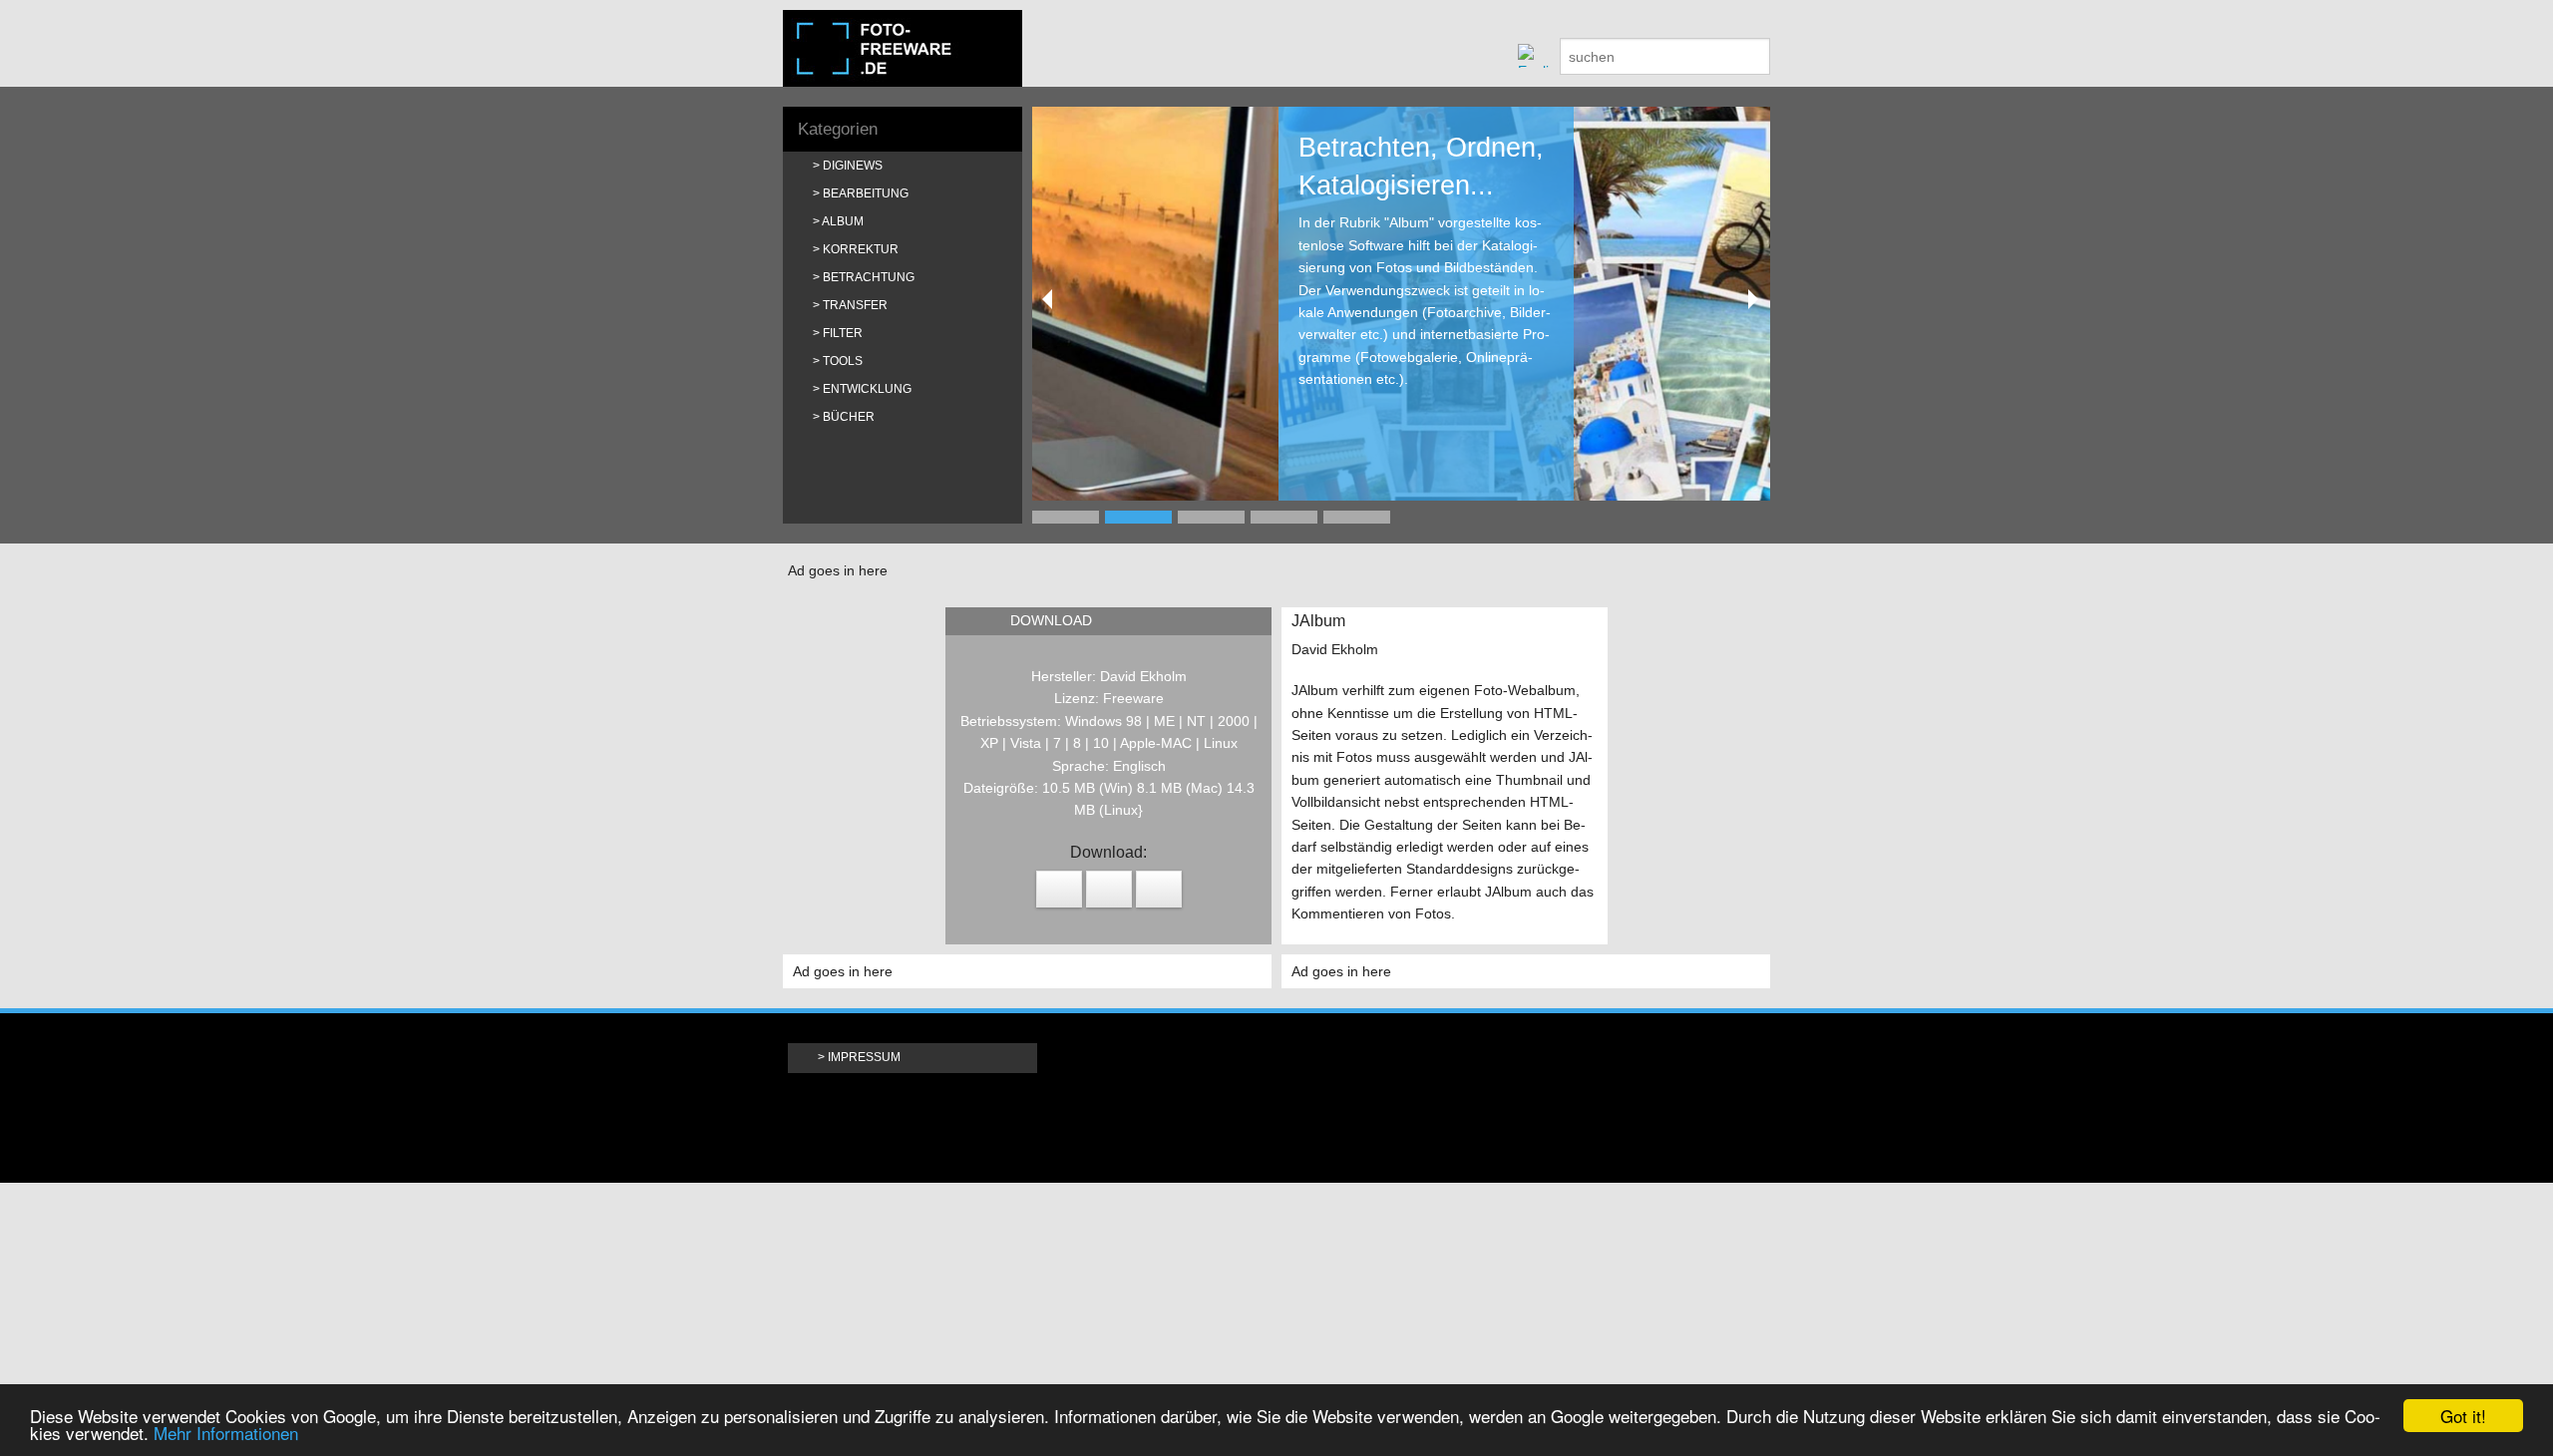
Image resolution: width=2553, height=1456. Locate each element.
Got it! (2463, 1416)
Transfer (855, 305)
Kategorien (838, 129)
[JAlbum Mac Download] (1059, 889)
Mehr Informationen (226, 1433)
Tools (843, 361)
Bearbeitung (866, 193)
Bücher (849, 417)
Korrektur (861, 249)
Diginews (853, 166)
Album (843, 221)
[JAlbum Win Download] (1159, 889)
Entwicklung (867, 389)
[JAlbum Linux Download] (1109, 889)
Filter (843, 333)
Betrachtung (869, 277)
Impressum (864, 1057)
